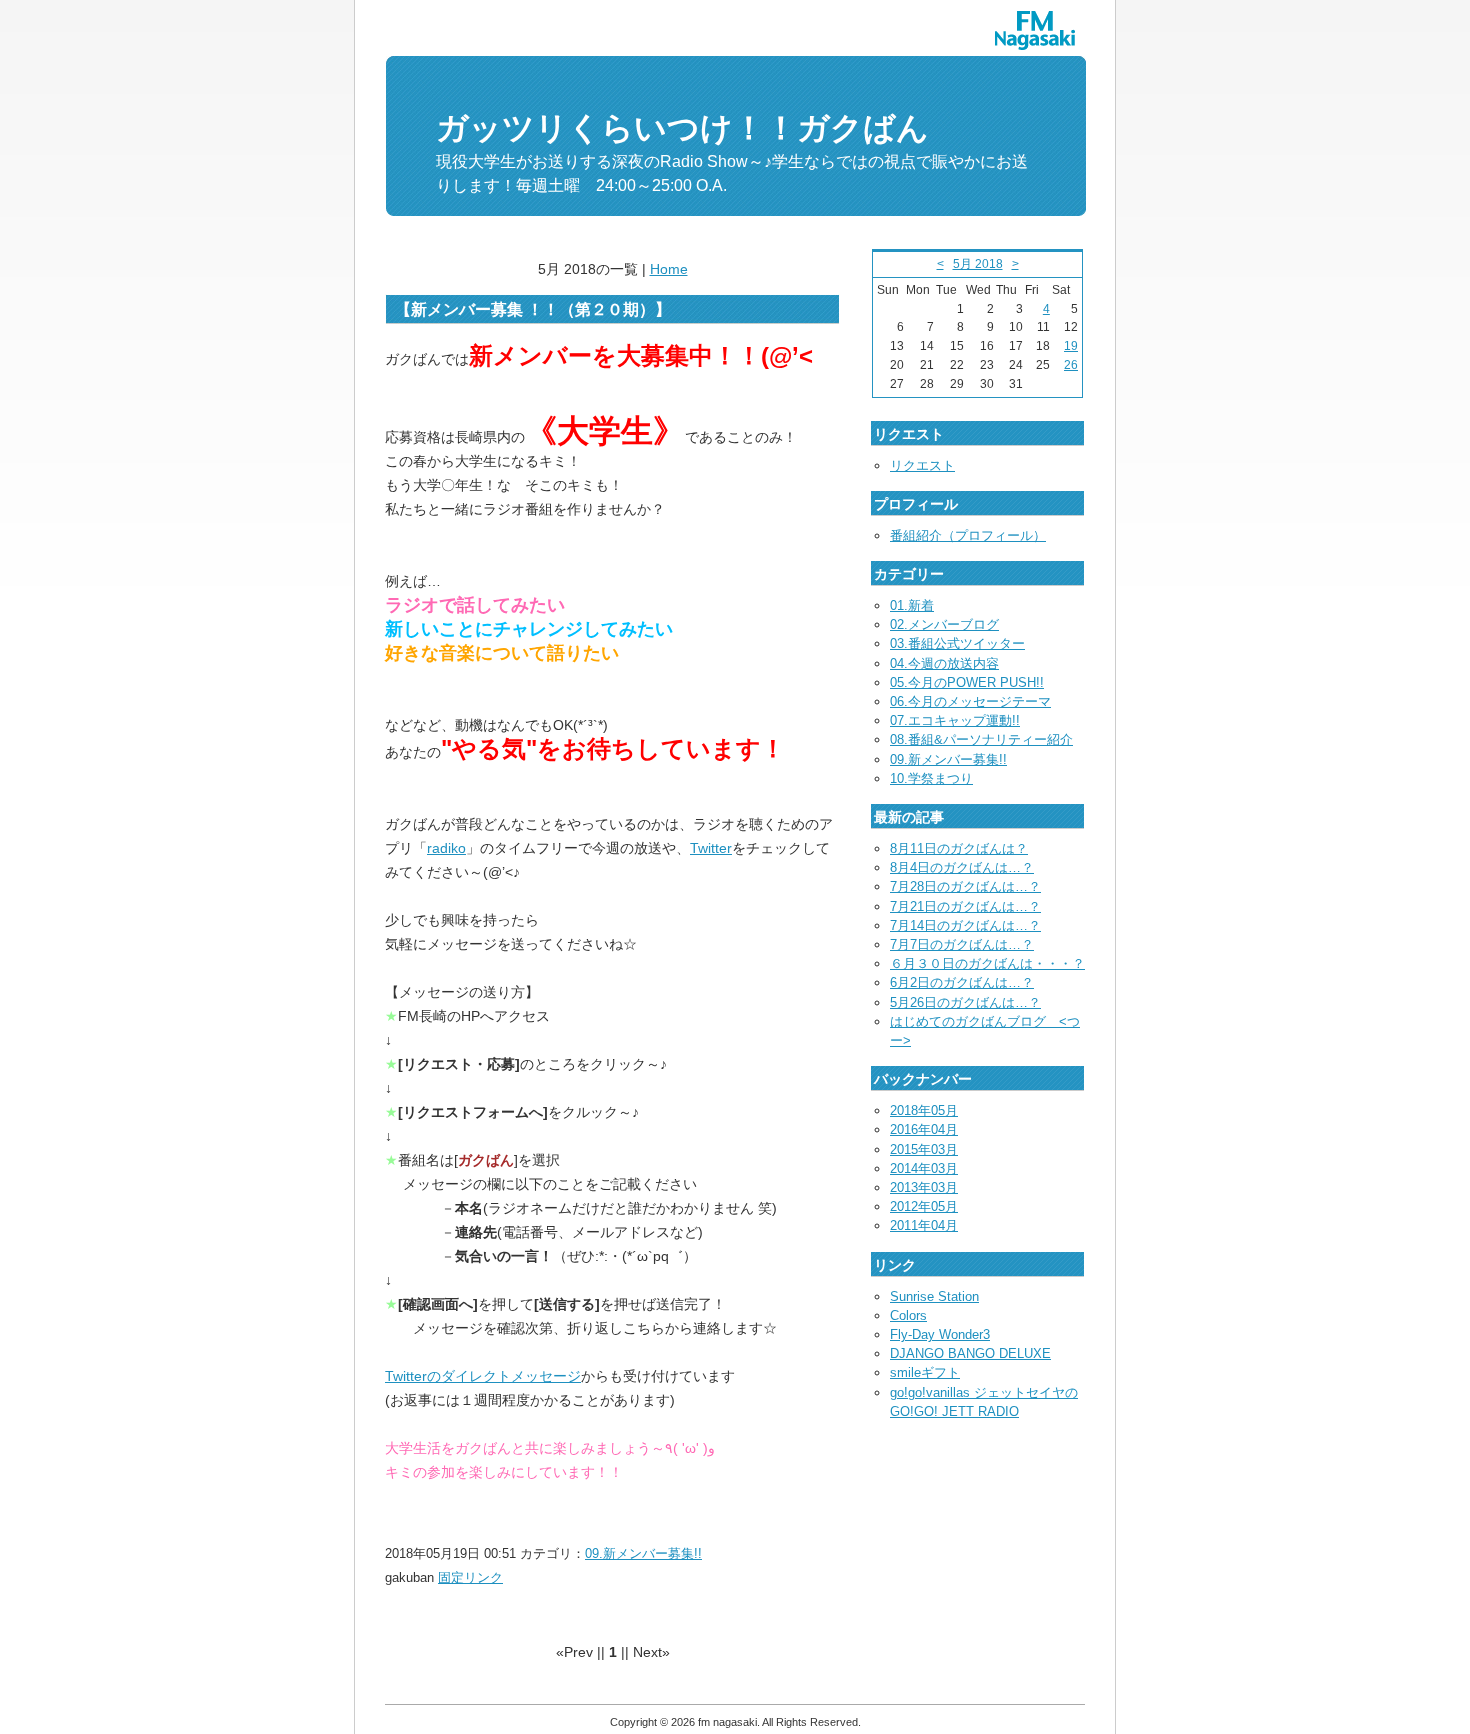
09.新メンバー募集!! (643, 1553)
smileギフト (925, 1372)
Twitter (711, 848)
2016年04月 (924, 1129)
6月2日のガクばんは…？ (962, 982)
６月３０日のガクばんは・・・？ (987, 963)
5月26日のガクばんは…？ (965, 1002)
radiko (446, 848)
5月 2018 (978, 264)
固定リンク (470, 1577)
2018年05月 (924, 1110)
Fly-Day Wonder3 (940, 1334)
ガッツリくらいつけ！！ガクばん (682, 128)
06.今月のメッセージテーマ (970, 701)
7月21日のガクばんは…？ (965, 906)
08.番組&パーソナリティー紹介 (981, 739)
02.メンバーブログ (944, 624)
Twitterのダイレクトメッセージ (483, 1376)
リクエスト (922, 465)
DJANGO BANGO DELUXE (970, 1353)
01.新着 (912, 605)
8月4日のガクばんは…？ (962, 867)
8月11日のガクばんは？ (959, 848)
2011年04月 (924, 1225)
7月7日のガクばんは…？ (962, 944)
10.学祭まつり (931, 778)
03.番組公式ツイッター (957, 643)
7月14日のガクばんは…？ (965, 925)
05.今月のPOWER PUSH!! (967, 682)
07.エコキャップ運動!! (955, 720)
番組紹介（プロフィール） (968, 535)
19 (1071, 346)
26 (1071, 365)
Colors (908, 1315)
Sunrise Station (934, 1296)
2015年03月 (924, 1149)
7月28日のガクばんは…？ (965, 886)
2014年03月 (924, 1168)
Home (669, 269)
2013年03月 (924, 1187)
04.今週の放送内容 (944, 663)
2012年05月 (924, 1206)
